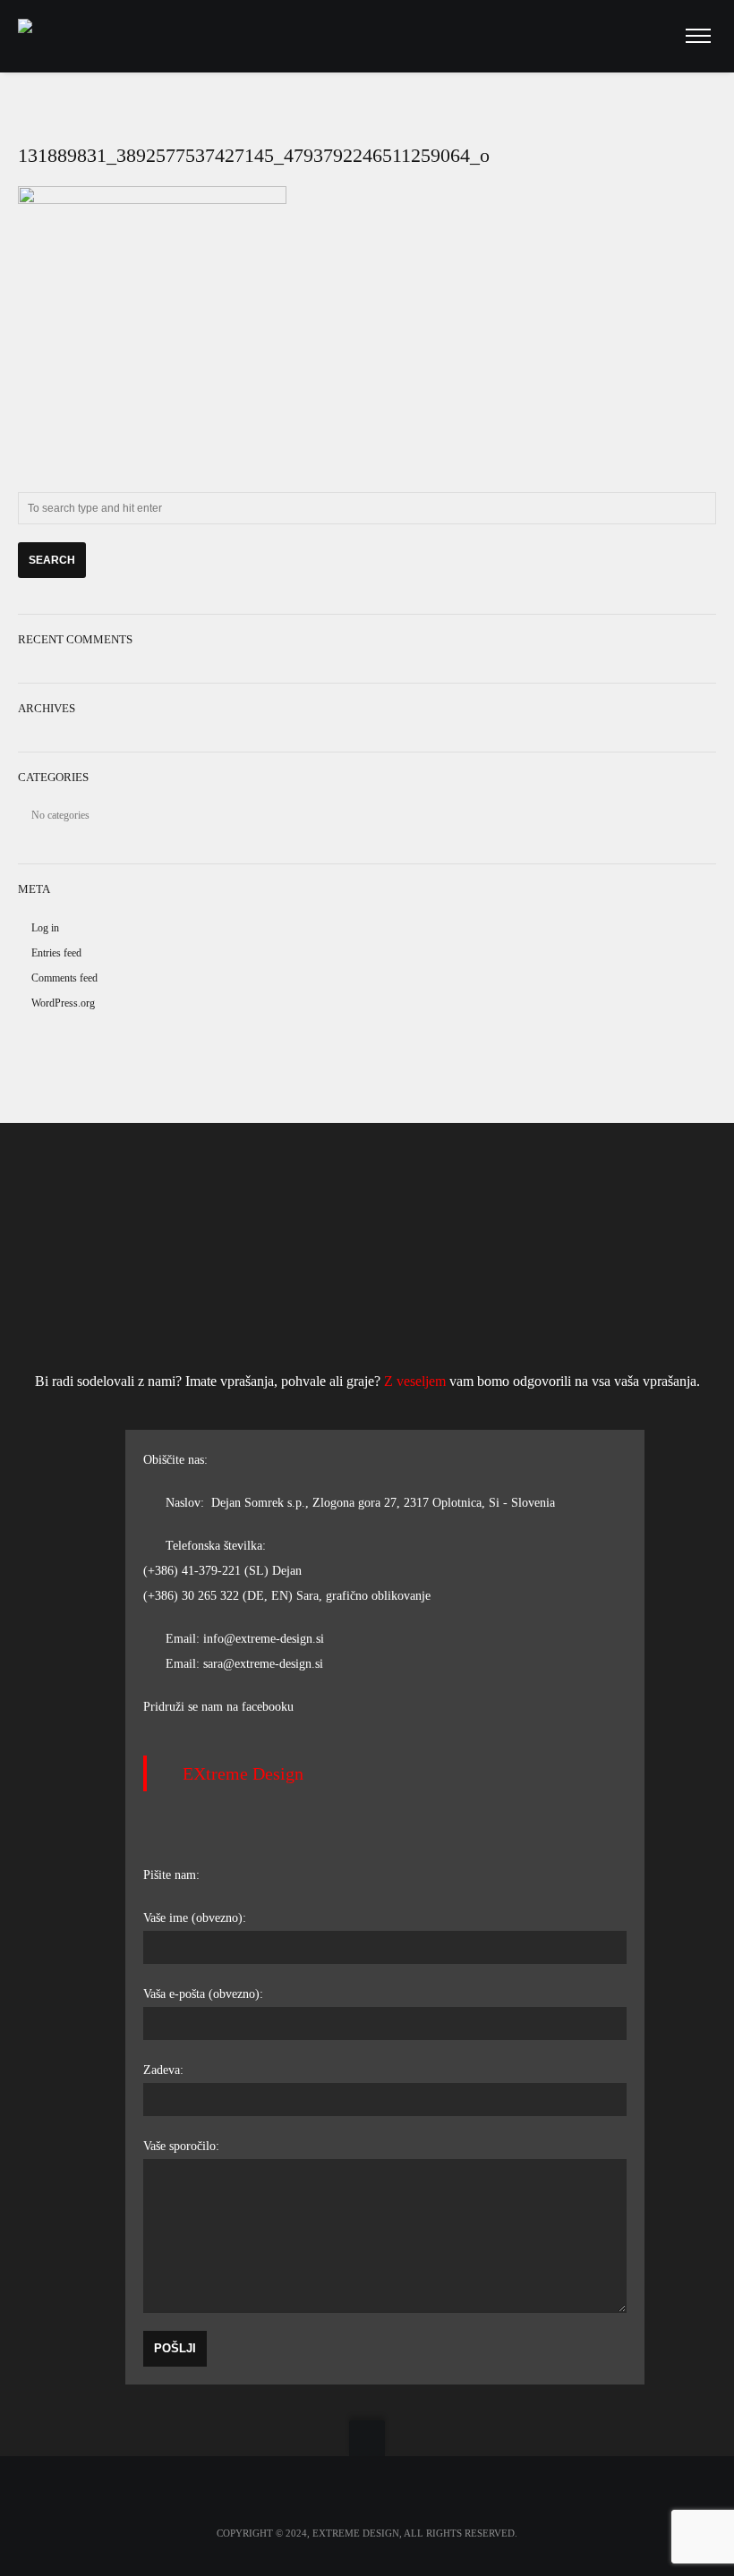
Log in (45, 928)
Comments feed (64, 978)
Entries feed (56, 953)
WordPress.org (63, 1003)
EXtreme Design (243, 1773)
